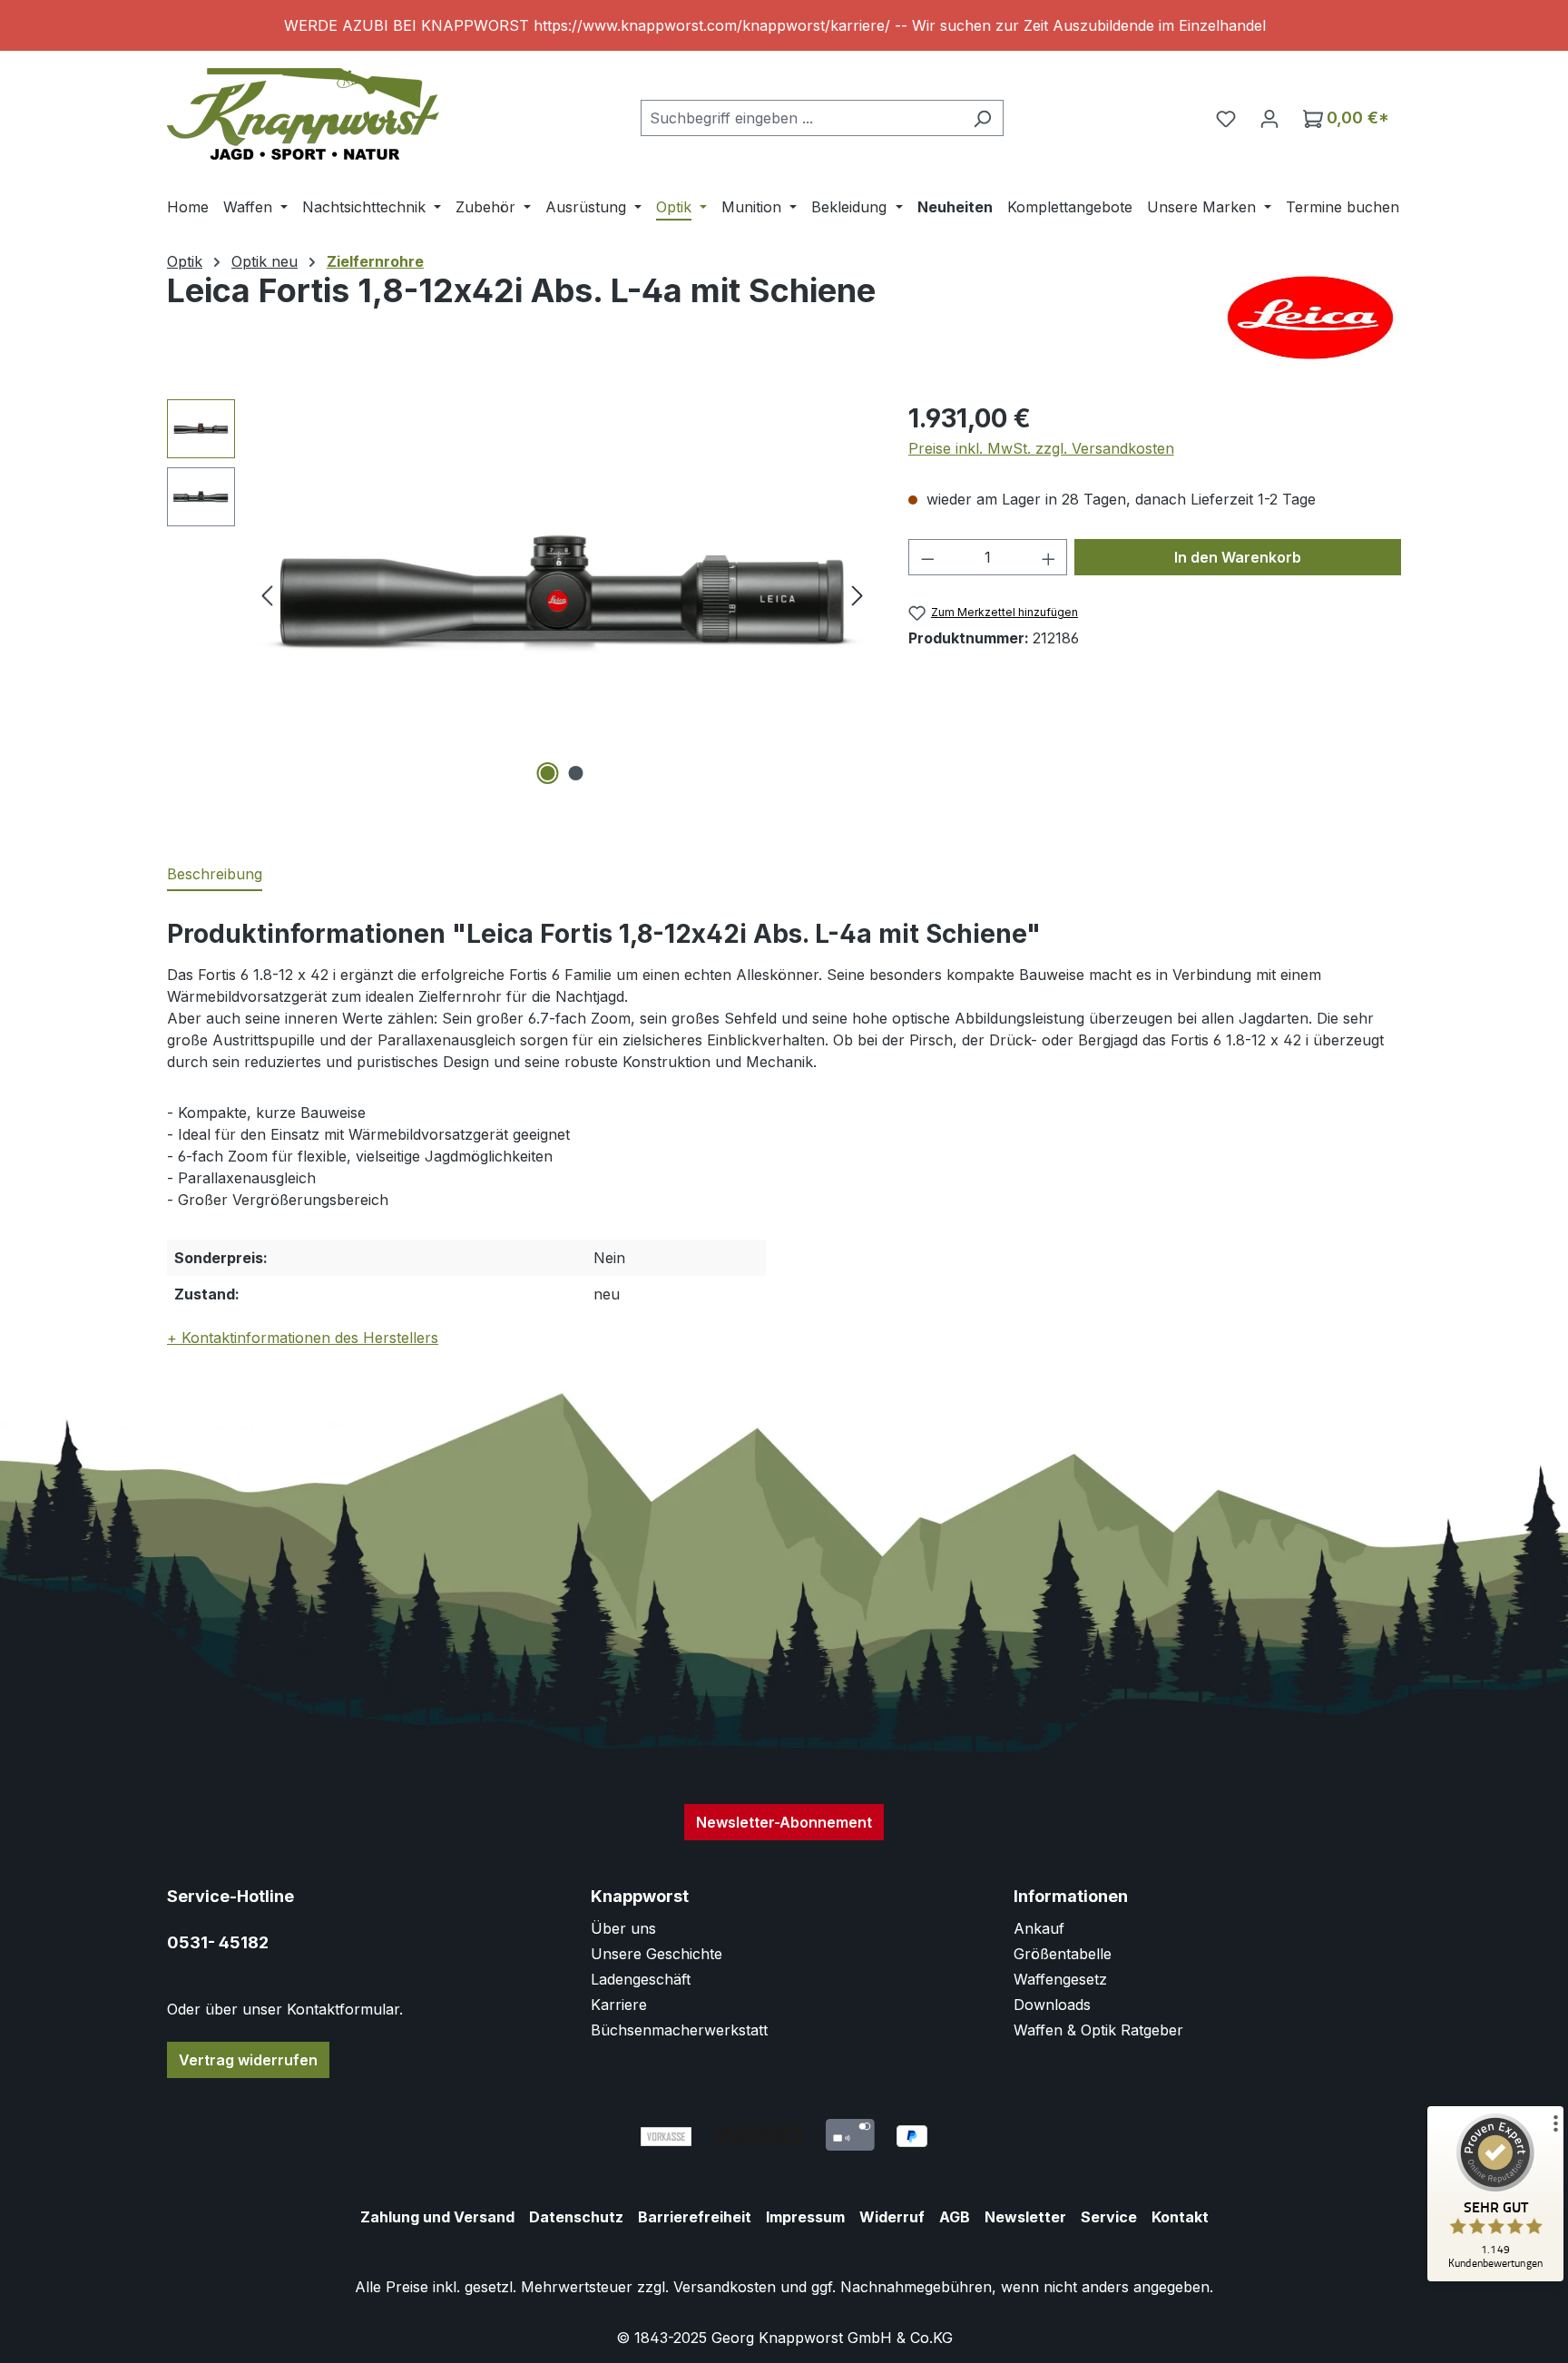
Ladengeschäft (641, 1979)
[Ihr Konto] (1269, 118)
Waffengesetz (1060, 1979)
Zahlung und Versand (437, 2217)
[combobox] (801, 118)
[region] (784, 25)
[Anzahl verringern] (927, 557)
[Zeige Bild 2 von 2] (576, 773)
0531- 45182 (218, 1942)
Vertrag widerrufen (248, 2060)
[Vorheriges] (267, 595)
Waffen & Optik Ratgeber (1098, 2030)
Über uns (623, 1928)
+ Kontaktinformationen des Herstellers (303, 1338)
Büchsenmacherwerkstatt (679, 2030)
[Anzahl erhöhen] (1049, 557)
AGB (955, 2217)
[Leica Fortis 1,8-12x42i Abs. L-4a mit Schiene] (562, 594)
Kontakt (1180, 2217)
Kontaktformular (343, 2009)
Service (1109, 2217)
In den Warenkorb (1238, 557)
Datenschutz (576, 2217)
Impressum (805, 2217)
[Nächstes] (857, 595)
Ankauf (1039, 1928)
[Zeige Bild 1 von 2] (548, 773)
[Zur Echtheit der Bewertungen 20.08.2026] (1495, 2277)
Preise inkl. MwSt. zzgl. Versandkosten (1041, 448)
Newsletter (1025, 2217)
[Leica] (1310, 318)
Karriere (619, 2005)
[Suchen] (982, 118)
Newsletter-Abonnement (784, 1822)
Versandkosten (725, 2287)
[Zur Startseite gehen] (303, 114)
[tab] (215, 875)
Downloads (1052, 2005)
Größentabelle (1063, 1954)
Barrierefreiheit (695, 2217)
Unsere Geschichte (657, 1954)
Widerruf (892, 2217)
